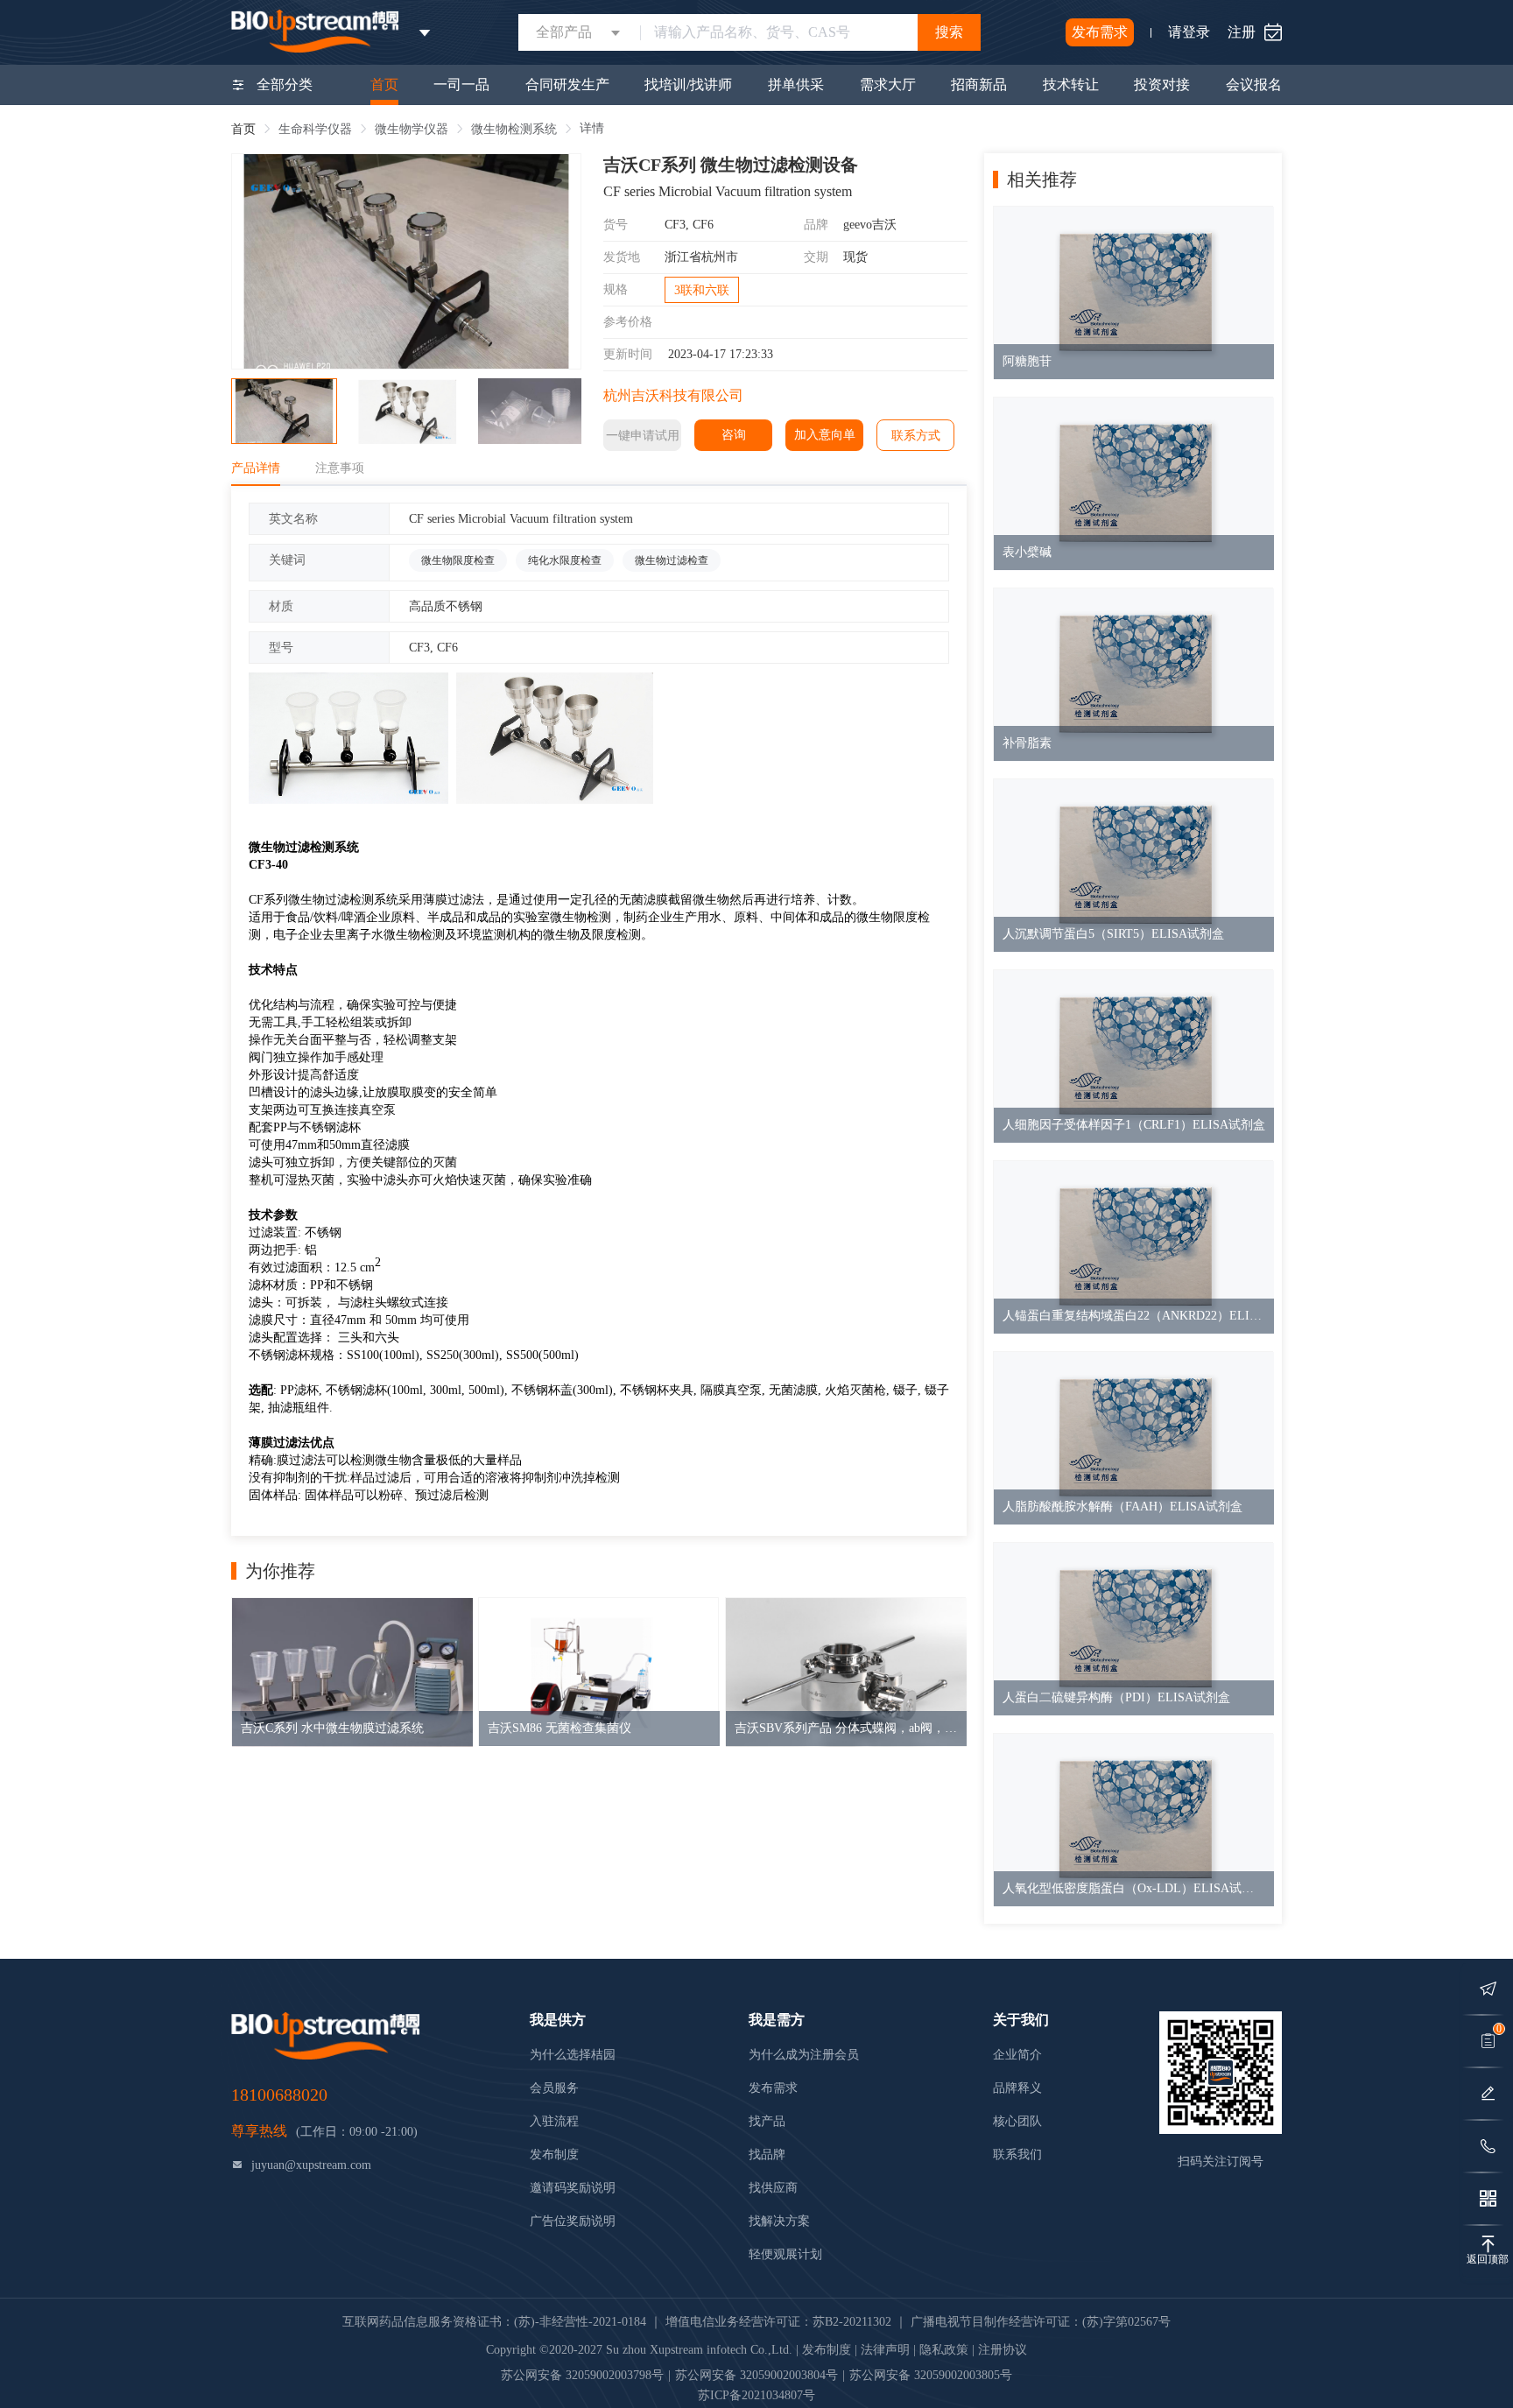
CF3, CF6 (689, 225)
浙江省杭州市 (701, 257)
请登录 (1189, 32)
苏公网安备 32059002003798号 (582, 2375)
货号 (616, 225)
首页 (243, 129)
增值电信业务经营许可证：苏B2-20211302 (778, 2322)
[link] (243, 129)
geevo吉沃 (870, 225)
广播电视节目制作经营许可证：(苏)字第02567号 (1041, 2322)
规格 (616, 289)
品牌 (816, 225)
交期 (816, 257)
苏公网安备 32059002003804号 (756, 2375)
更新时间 (628, 354)
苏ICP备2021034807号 (756, 2395)
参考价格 (628, 322)
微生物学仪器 (412, 129)
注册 (1242, 32)
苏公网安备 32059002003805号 (931, 2375)
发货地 (622, 257)
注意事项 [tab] (340, 468)
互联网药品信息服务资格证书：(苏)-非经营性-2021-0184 (494, 2322)
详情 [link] (592, 128)
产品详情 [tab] (256, 468)
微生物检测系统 (514, 129)
